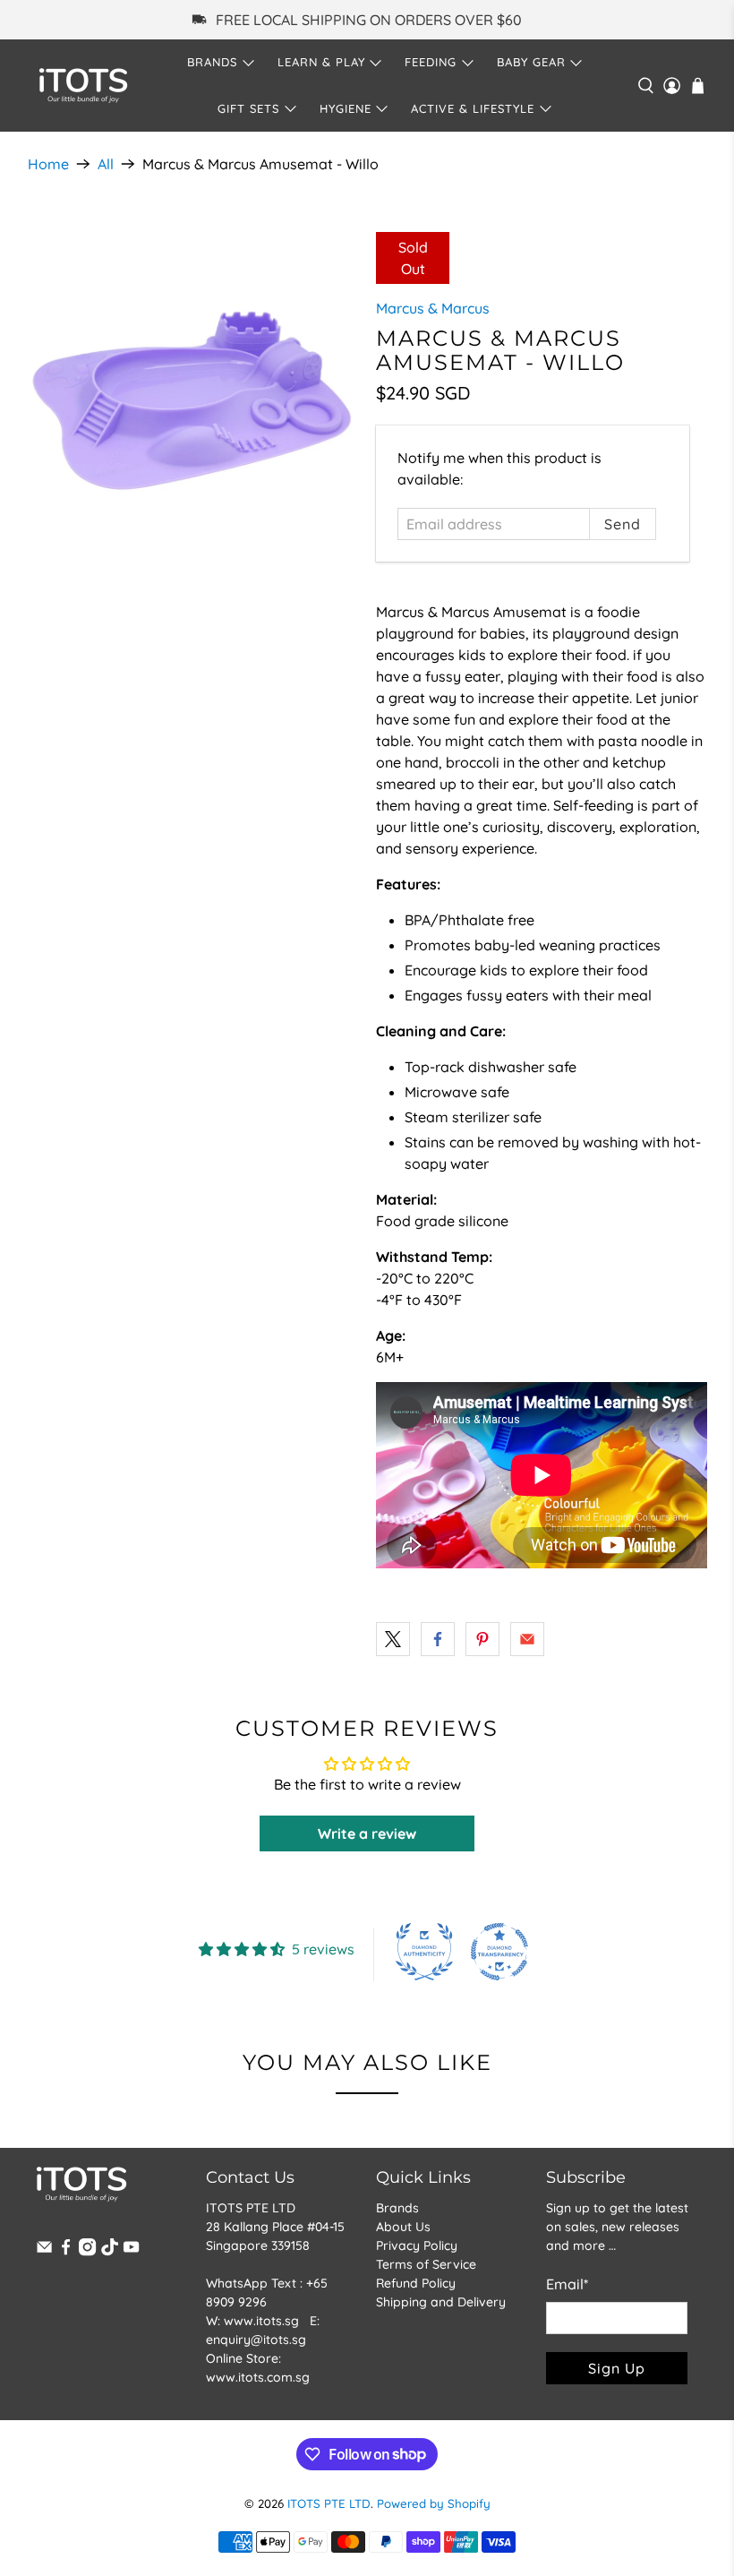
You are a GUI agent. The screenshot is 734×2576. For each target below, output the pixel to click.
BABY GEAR (531, 62)
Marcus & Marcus (433, 308)
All (106, 164)
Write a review (367, 1833)
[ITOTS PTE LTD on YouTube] (131, 2252)
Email (567, 2284)
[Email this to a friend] (527, 1639)
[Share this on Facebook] (438, 1639)
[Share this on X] (393, 1639)
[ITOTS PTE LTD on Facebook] (66, 2252)
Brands (397, 2208)
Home (48, 164)
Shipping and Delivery (441, 2302)
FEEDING (431, 62)
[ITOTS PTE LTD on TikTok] (110, 2252)
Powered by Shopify (434, 2503)
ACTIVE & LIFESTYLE (473, 108)
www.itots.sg (261, 2321)
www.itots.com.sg (258, 2377)
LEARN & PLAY (321, 62)
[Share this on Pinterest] (482, 1639)
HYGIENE (346, 108)
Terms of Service (426, 2264)
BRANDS (212, 62)
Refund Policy (416, 2283)
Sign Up (617, 2368)
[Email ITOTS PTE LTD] (44, 2252)
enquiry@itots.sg (256, 2340)
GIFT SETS (248, 108)
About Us (403, 2227)
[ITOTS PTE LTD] (83, 86)
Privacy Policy (417, 2245)
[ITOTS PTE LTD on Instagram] (87, 2252)
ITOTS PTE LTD (329, 2503)
